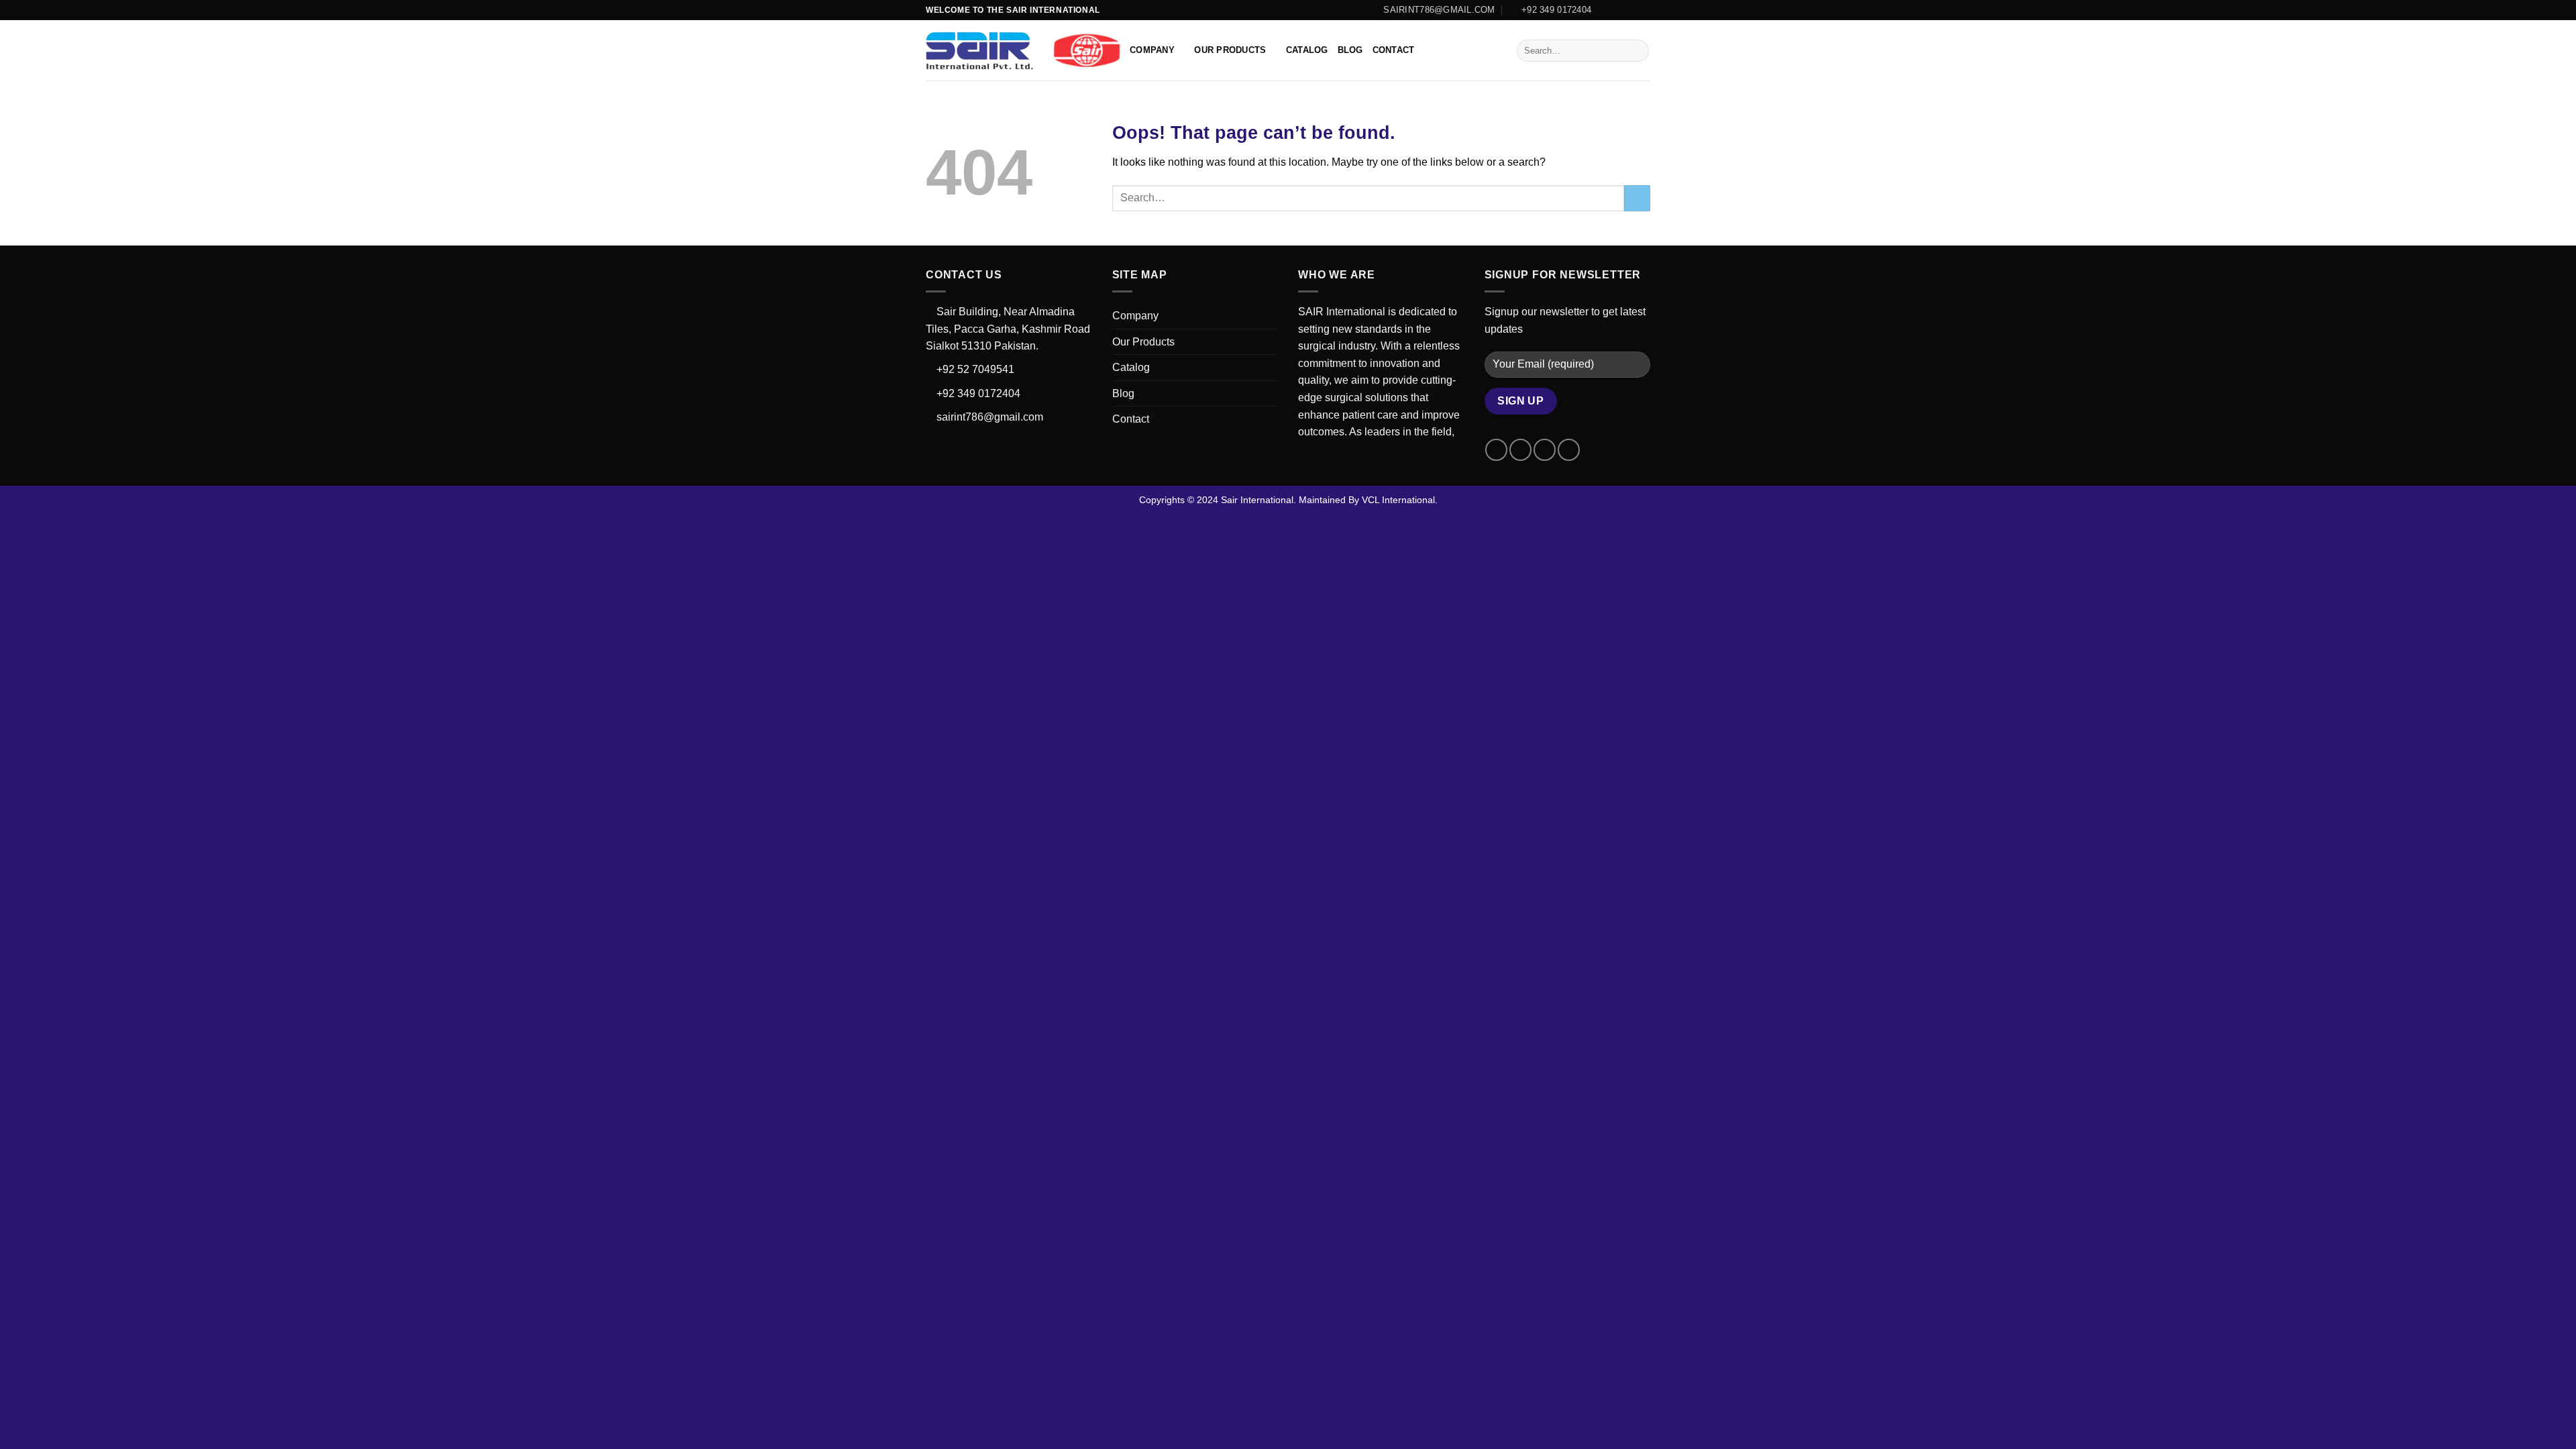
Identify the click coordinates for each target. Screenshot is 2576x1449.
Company (1152, 50)
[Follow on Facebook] (1605, 10)
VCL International (1398, 500)
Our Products (1230, 50)
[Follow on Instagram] (1618, 10)
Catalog (1307, 50)
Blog (1350, 50)
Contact (1394, 50)
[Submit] (1636, 51)
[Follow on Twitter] (1631, 10)
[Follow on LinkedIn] (1644, 10)
